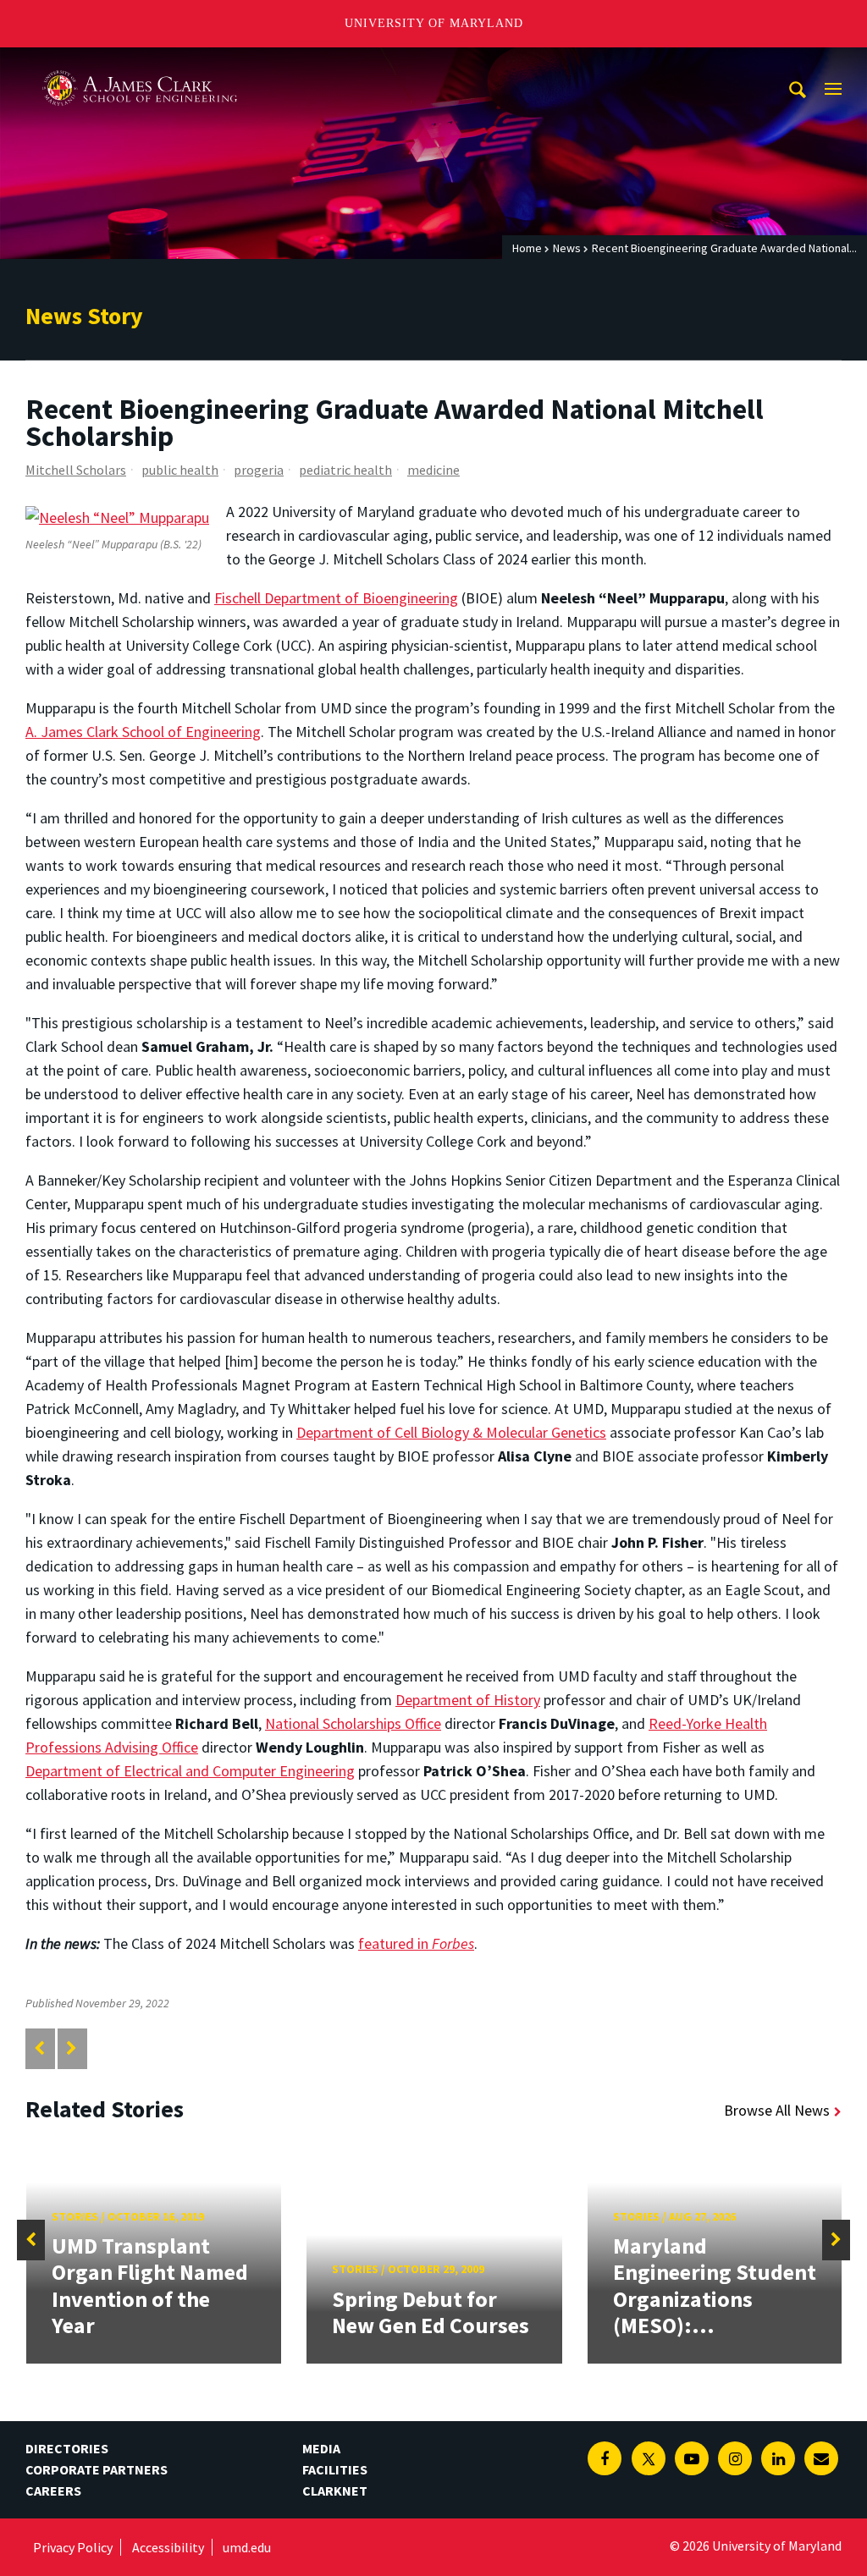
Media (321, 2448)
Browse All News (777, 2110)
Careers (53, 2491)
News (567, 248)
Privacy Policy (73, 2547)
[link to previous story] (39, 2048)
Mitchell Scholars (76, 470)
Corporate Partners (97, 2469)
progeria (259, 470)
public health (180, 470)
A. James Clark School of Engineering (140, 63)
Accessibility (168, 2547)
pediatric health (345, 470)
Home (527, 248)
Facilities (335, 2469)
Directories (67, 2448)
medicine (433, 470)
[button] (31, 2240)
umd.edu (247, 2547)
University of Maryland (434, 23)
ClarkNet (335, 2491)
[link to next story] (72, 2048)
